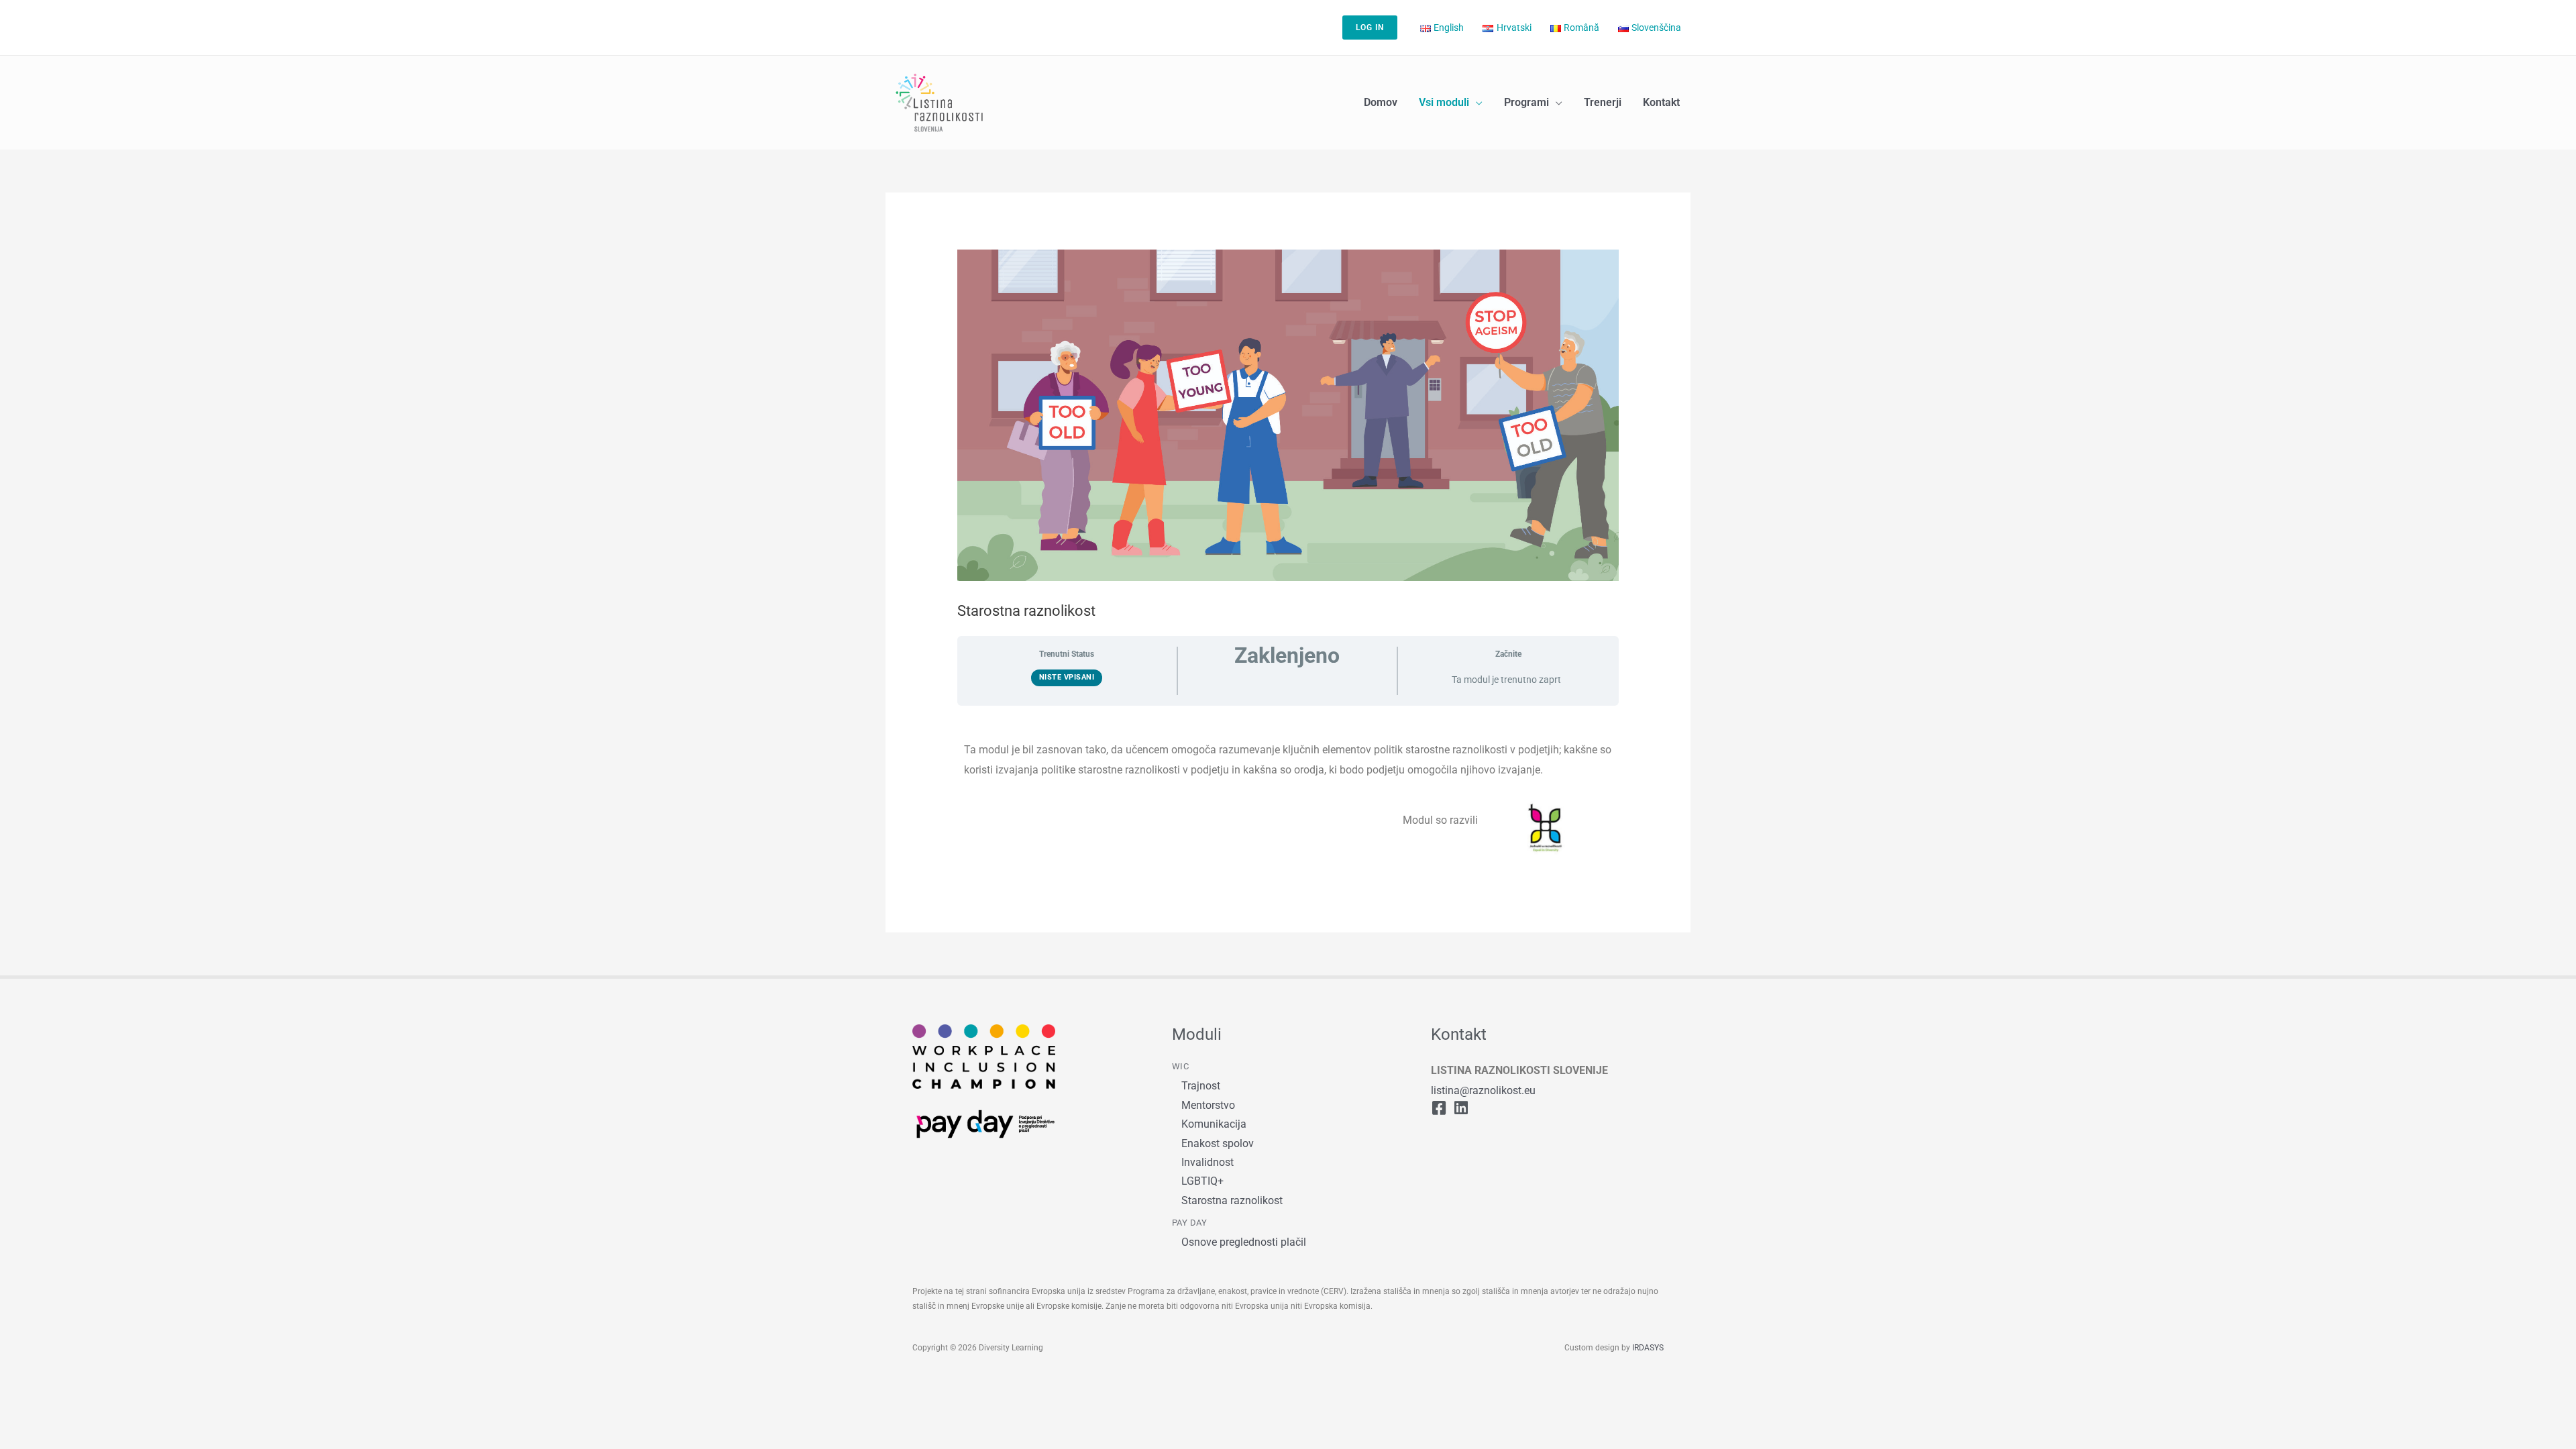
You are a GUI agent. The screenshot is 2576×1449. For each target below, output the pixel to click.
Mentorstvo (1208, 1105)
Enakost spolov (1218, 1143)
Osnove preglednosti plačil (1244, 1242)
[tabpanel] (1288, 791)
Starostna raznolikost (1232, 1200)
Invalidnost (1207, 1162)
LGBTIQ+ (1202, 1181)
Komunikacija (1214, 1124)
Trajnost (1201, 1086)
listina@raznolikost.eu (1483, 1090)
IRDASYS (1648, 1348)
